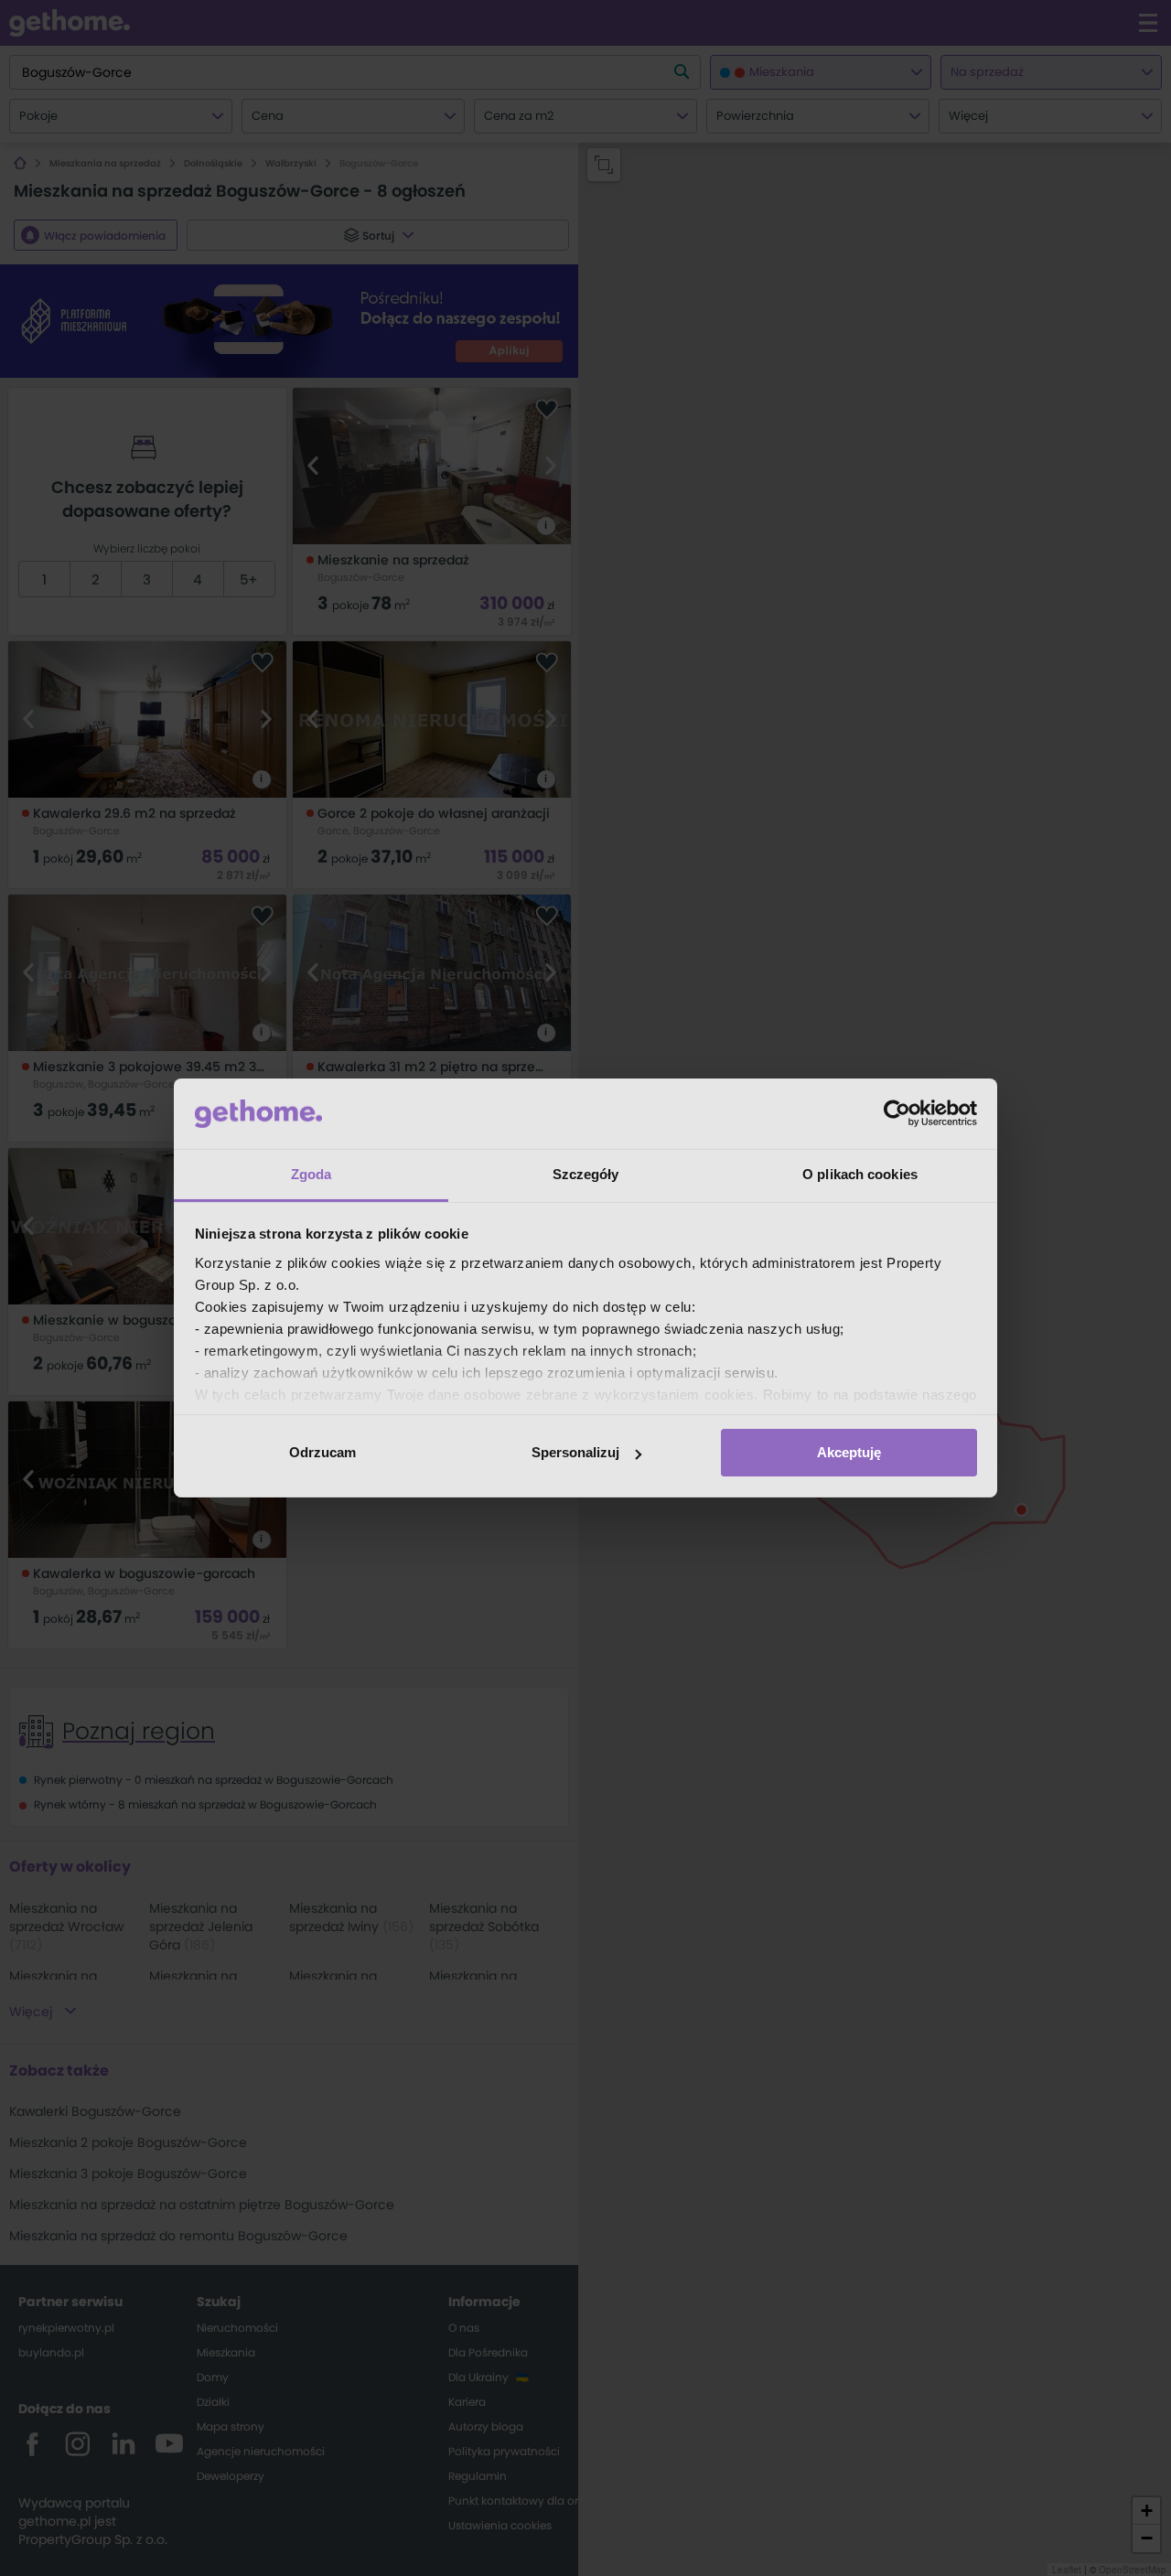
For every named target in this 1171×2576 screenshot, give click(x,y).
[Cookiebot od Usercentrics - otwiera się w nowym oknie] (897, 1113)
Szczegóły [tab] (586, 1174)
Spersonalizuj (575, 1452)
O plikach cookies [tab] (860, 1174)
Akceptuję (849, 1452)
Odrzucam (322, 1452)
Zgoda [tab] (312, 1174)
